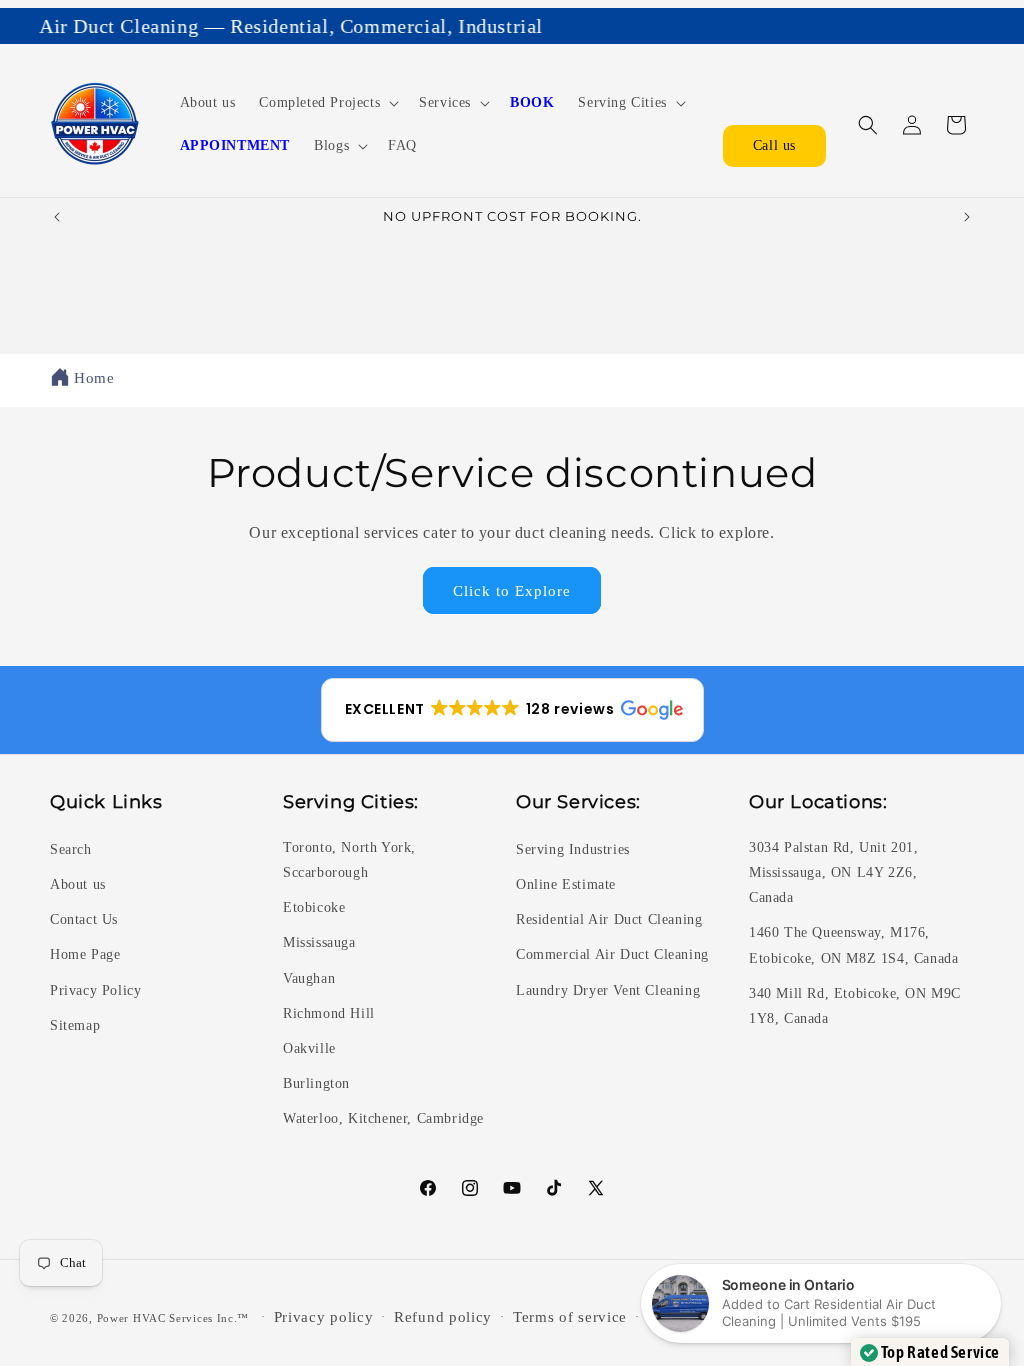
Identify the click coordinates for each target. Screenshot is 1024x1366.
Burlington (316, 1083)
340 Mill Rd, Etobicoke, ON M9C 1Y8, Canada (855, 1006)
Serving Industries (573, 849)
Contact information (847, 1317)
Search (71, 849)
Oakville (309, 1048)
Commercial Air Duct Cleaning (612, 954)
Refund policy (443, 1317)
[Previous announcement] (57, 217)
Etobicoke (314, 907)
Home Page (85, 954)
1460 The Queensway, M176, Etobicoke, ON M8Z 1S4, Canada (853, 945)
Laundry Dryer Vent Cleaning (608, 990)
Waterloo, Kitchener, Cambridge (383, 1118)
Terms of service (570, 1317)
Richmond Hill (329, 1013)
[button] (327, 103)
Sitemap (75, 1025)
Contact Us (84, 919)
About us (78, 884)
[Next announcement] (967, 217)
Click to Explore (512, 591)
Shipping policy (703, 1317)
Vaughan (309, 978)
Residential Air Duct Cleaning (609, 919)
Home (94, 378)
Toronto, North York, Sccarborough (349, 860)
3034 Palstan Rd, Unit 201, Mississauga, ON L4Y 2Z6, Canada (834, 872)
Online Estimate (566, 884)
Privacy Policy (95, 990)
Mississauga (319, 942)
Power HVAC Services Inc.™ (173, 1317)
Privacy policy (324, 1317)
